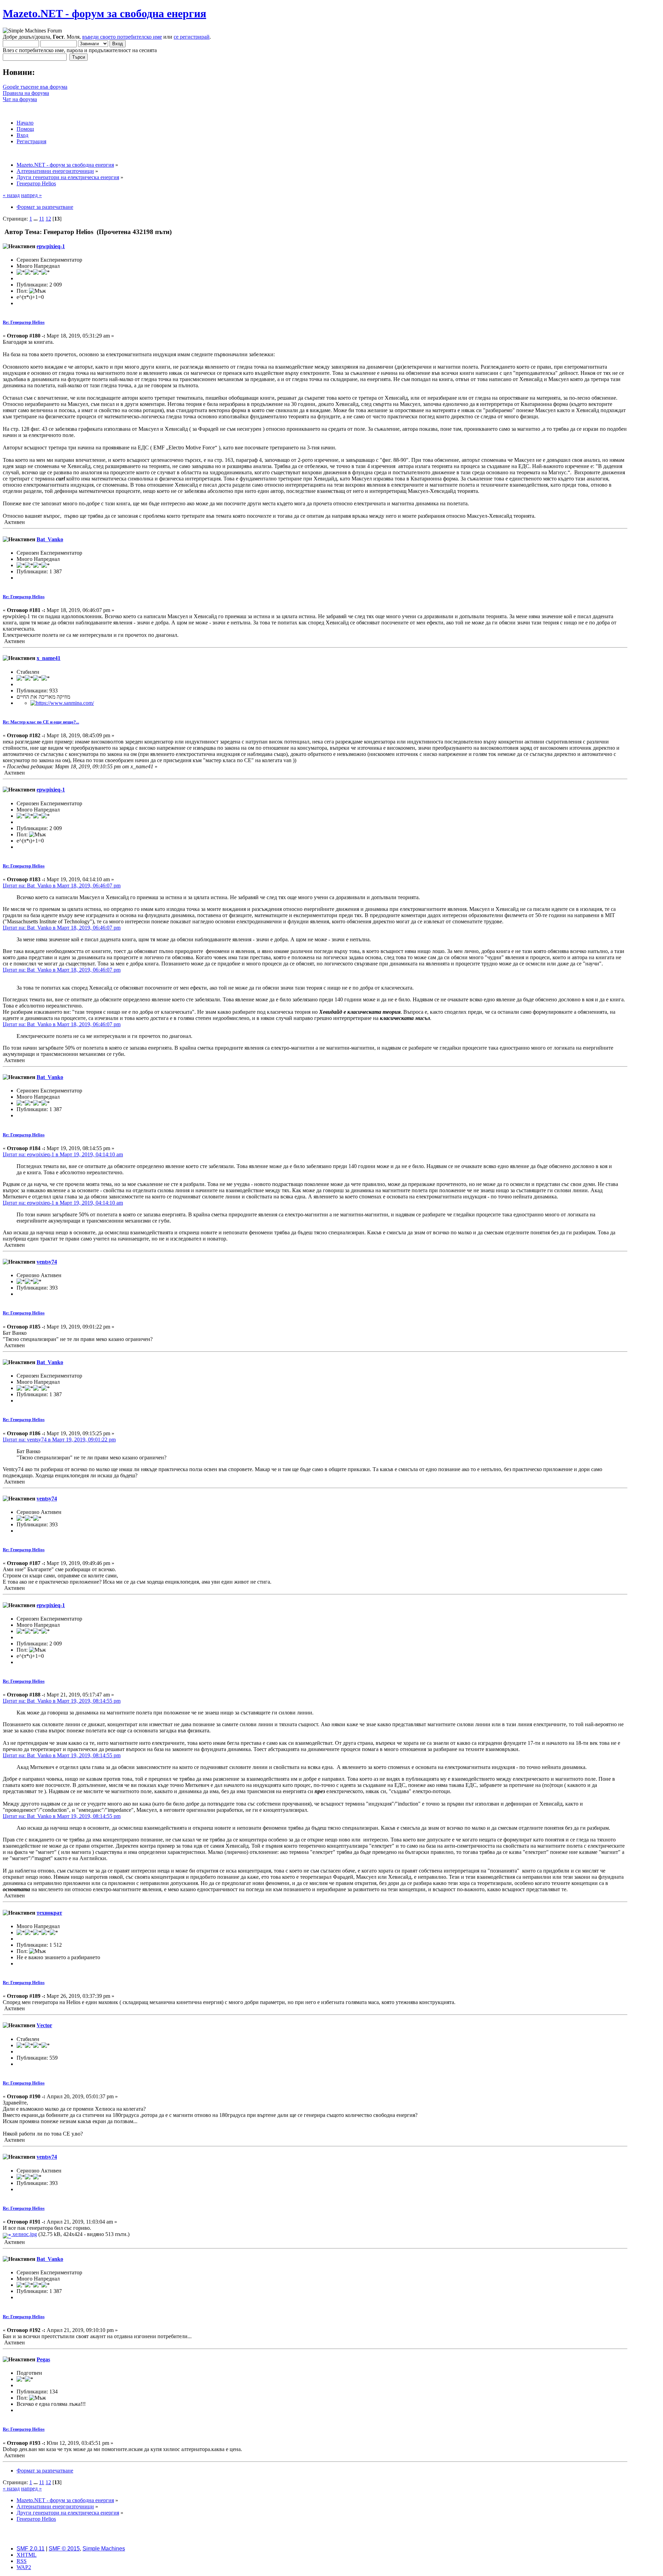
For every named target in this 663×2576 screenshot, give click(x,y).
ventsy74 (47, 1262)
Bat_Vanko (50, 539)
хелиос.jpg (24, 2234)
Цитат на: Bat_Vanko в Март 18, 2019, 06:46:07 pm (62, 886)
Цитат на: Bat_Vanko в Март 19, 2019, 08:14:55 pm (62, 1701)
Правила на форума (26, 93)
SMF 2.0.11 (31, 2549)
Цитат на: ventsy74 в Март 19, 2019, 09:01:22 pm (59, 1440)
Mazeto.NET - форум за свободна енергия (104, 13)
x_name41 (49, 658)
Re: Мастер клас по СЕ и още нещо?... (41, 722)
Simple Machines (104, 2549)
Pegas (43, 2359)
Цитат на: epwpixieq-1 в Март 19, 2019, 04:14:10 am (63, 1154)
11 (42, 219)
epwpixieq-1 (51, 246)
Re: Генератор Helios (24, 322)
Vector (44, 2025)
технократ (49, 1913)
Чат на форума (20, 99)
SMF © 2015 (64, 2549)
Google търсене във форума (35, 87)
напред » (31, 195)
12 (48, 219)
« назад (11, 195)
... (36, 219)
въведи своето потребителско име (122, 37)
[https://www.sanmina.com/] (62, 703)
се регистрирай (192, 37)
